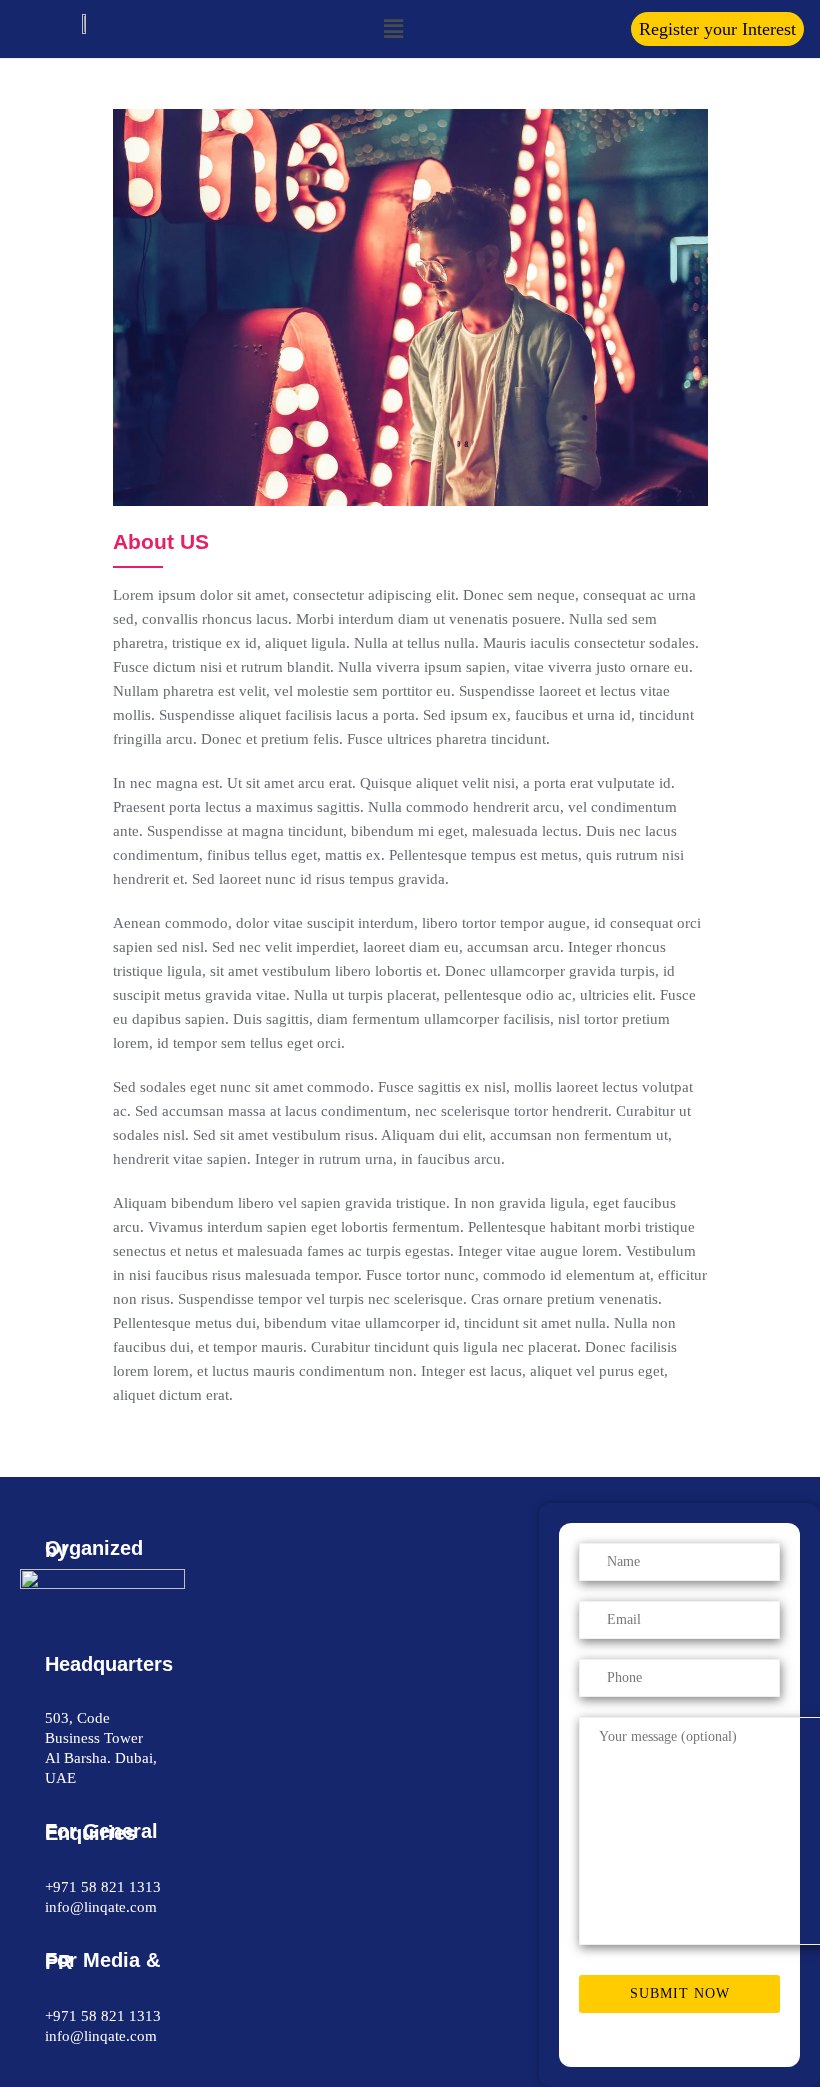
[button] (717, 29)
